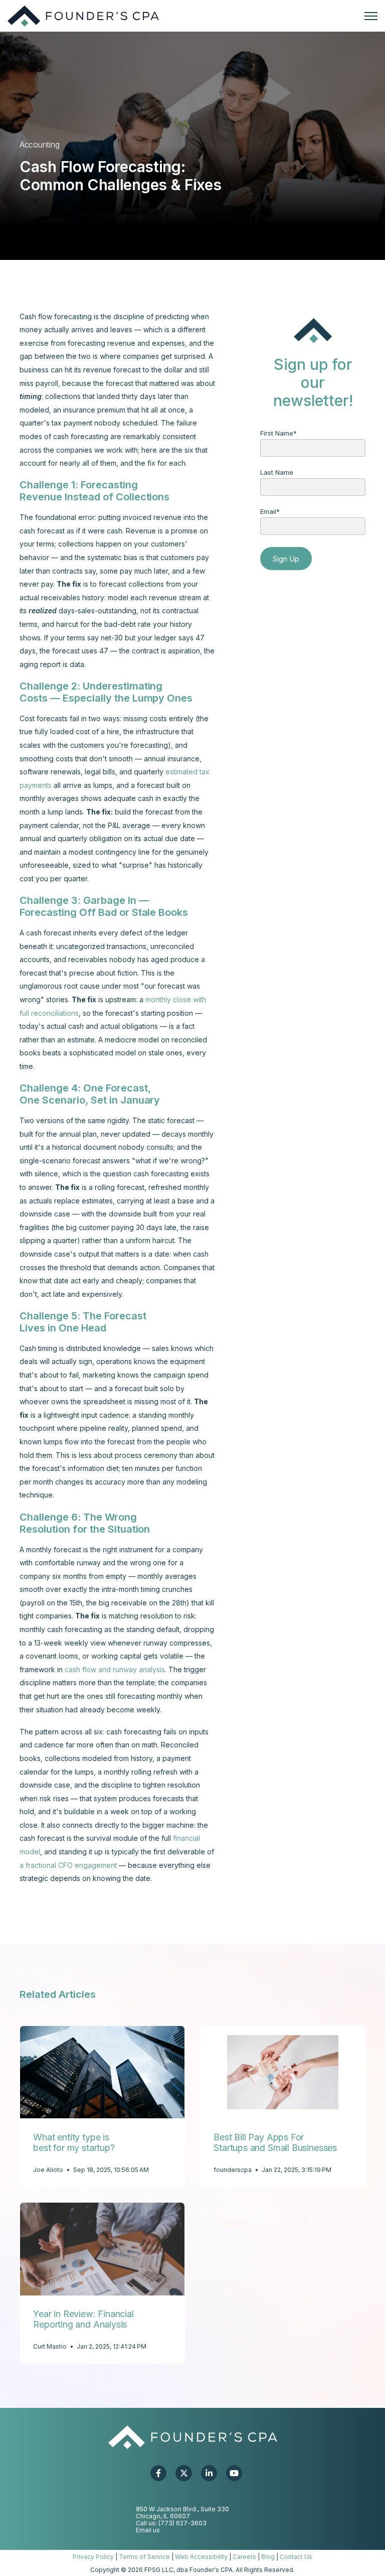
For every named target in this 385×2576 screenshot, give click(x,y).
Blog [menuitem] (268, 2557)
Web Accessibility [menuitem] (201, 2557)
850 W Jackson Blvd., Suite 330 (182, 2509)
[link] (83, 15)
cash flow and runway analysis (115, 1669)
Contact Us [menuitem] (296, 2557)
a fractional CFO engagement (68, 1865)
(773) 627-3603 (182, 2523)
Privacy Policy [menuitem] (93, 2557)
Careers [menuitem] (244, 2557)
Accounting (39, 145)
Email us (148, 2530)
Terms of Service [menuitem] (144, 2557)
